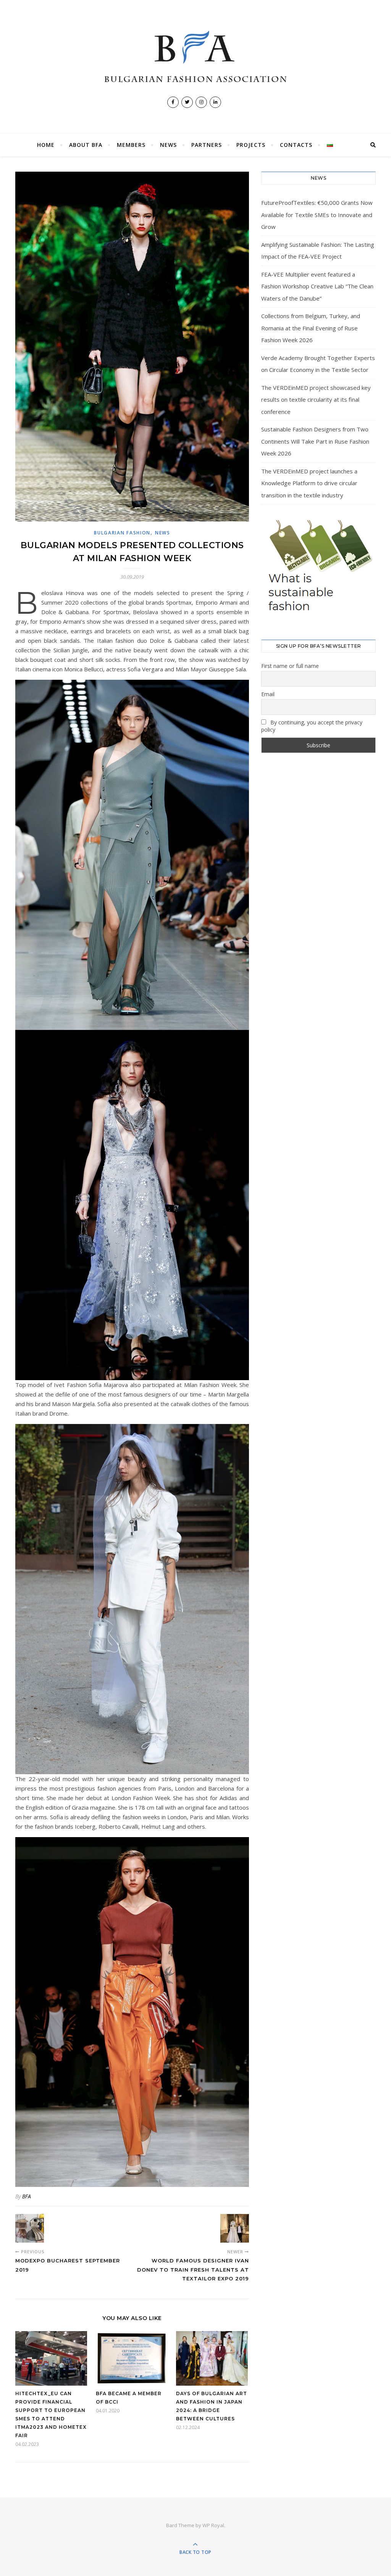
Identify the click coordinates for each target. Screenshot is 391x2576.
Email (268, 694)
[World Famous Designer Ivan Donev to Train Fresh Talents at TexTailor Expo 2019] (235, 2228)
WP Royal (213, 2525)
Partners (207, 145)
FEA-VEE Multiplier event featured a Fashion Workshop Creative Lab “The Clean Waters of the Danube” (317, 286)
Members (131, 145)
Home (46, 145)
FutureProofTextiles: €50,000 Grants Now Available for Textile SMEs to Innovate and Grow (317, 215)
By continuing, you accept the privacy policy (312, 726)
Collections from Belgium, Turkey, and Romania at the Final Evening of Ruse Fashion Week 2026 (311, 328)
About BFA (86, 145)
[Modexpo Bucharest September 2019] (30, 2228)
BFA (27, 2196)
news (163, 533)
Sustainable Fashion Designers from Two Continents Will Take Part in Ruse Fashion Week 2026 (315, 441)
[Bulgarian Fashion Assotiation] (195, 57)
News (168, 145)
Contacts (296, 145)
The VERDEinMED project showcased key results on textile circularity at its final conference (316, 400)
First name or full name (290, 666)
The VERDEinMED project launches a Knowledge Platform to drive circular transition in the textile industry (309, 483)
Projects (251, 145)
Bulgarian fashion (122, 533)
